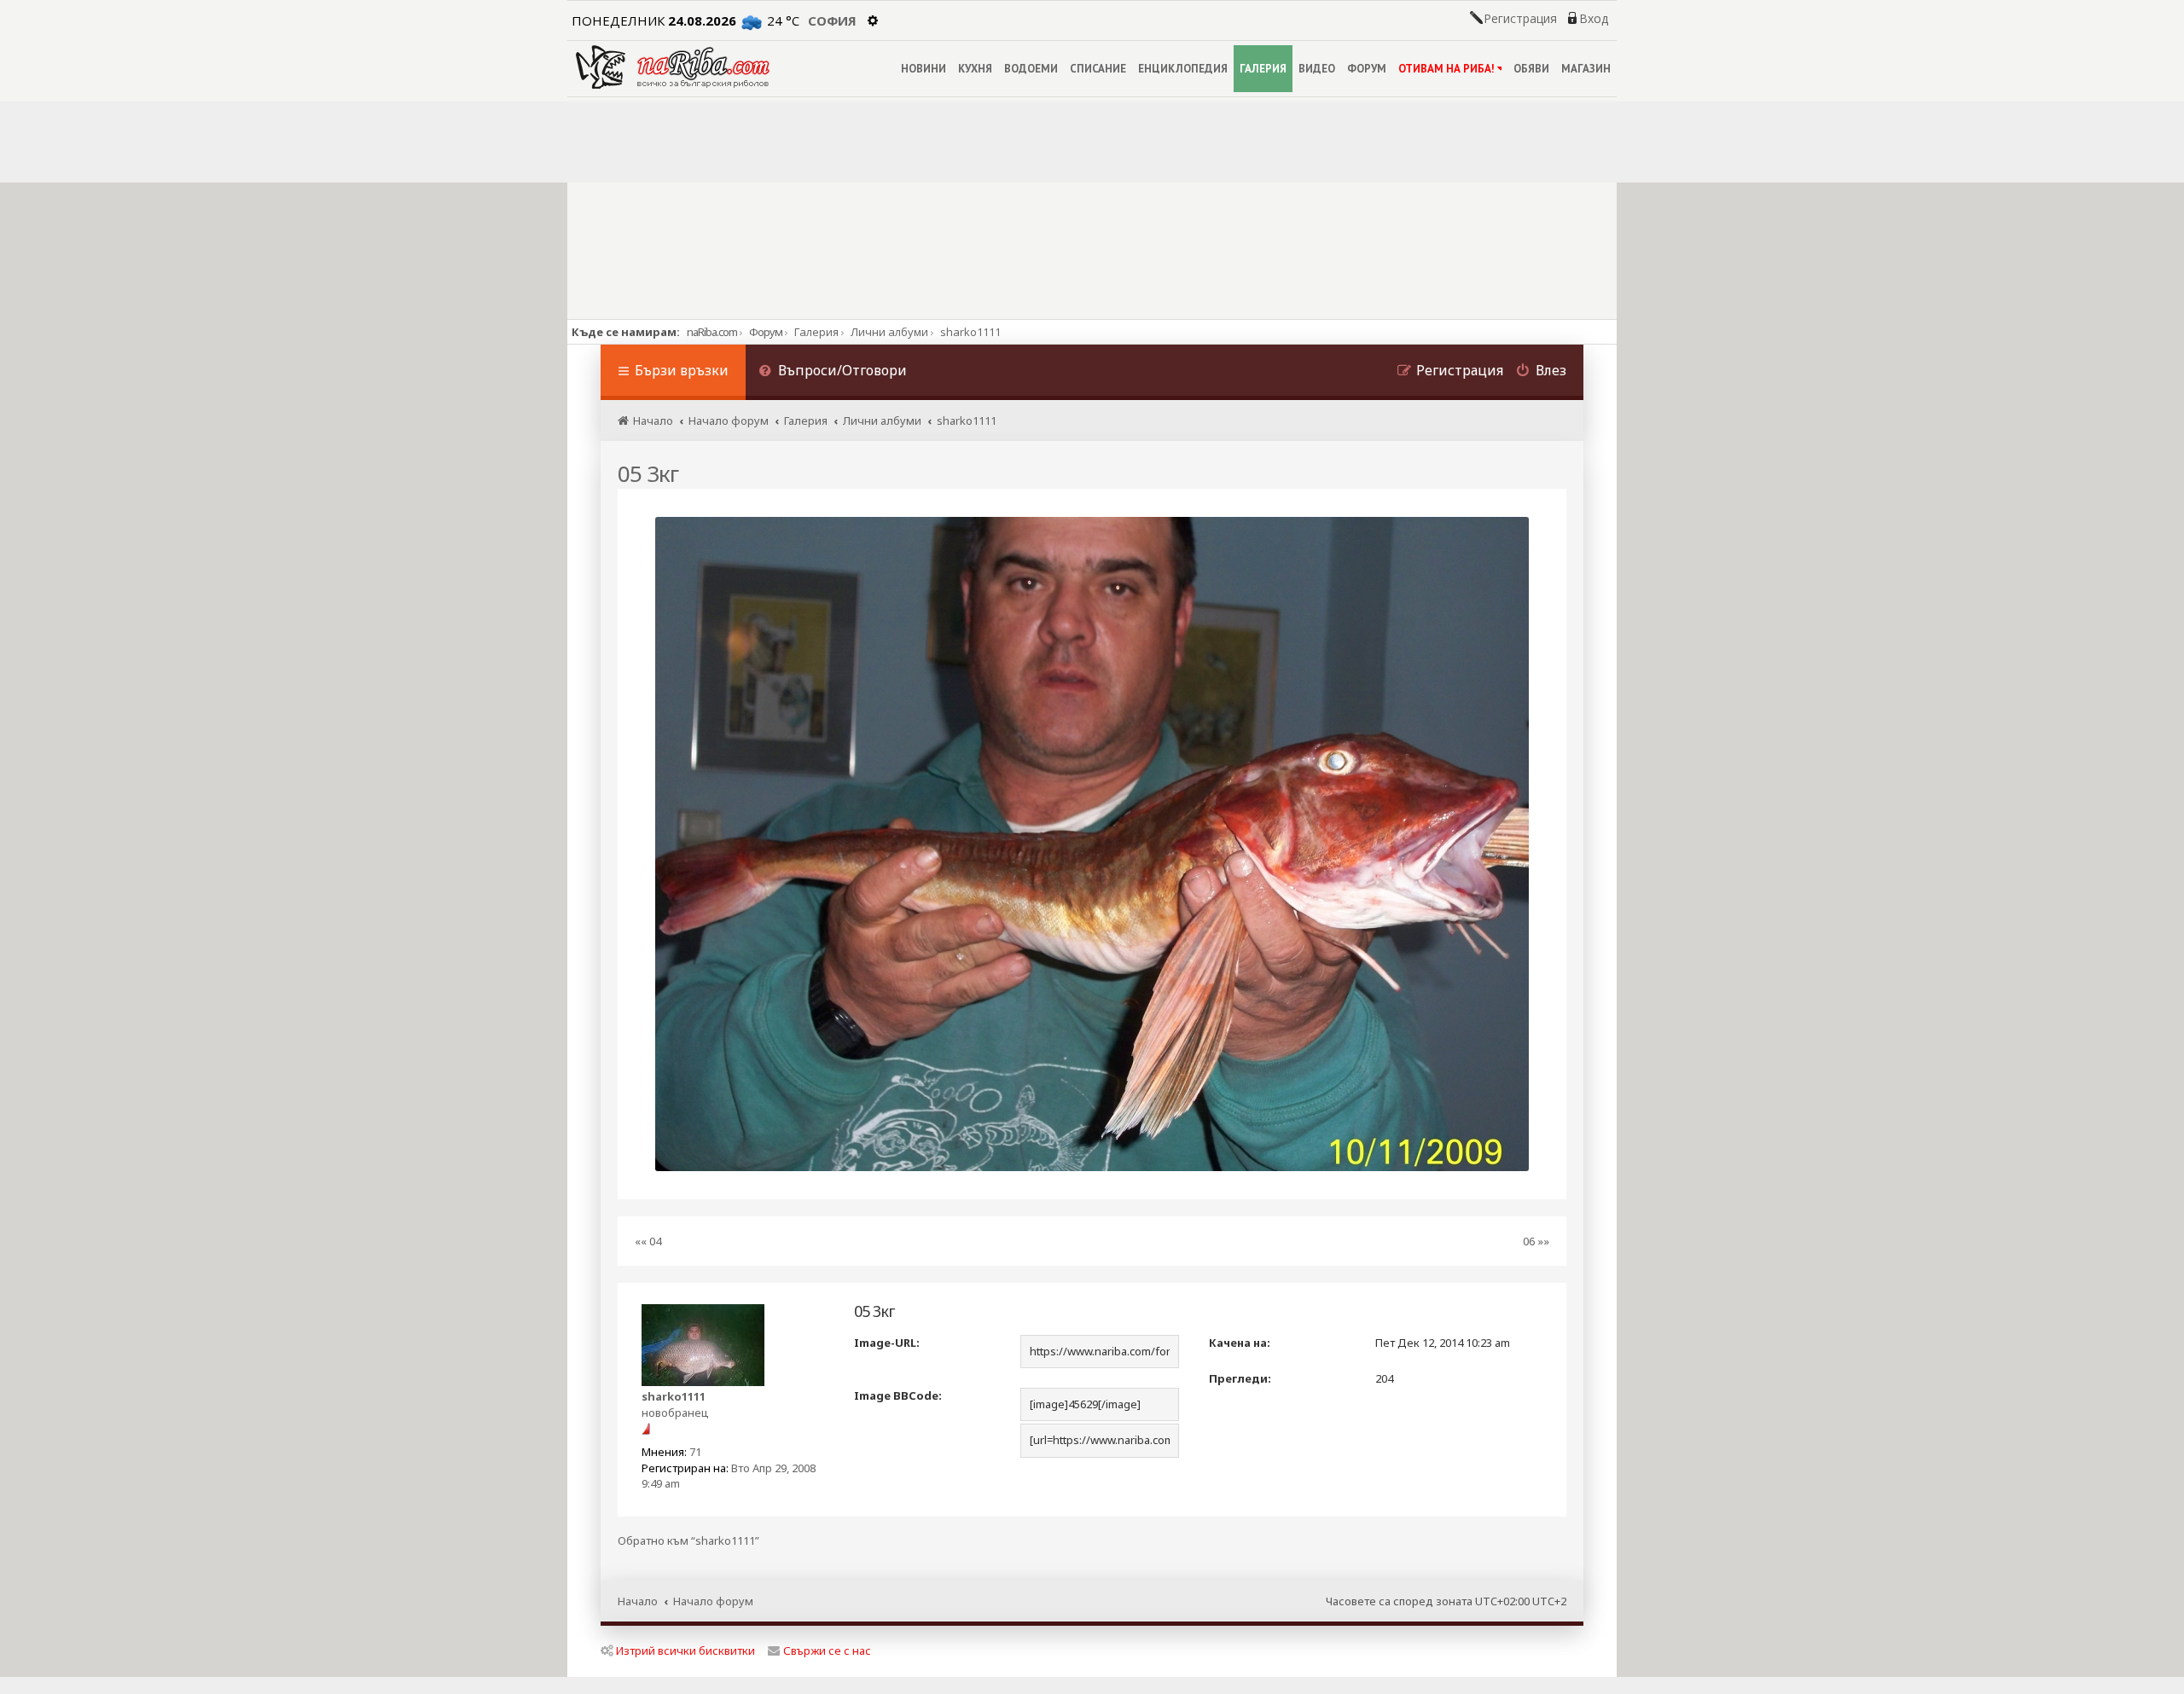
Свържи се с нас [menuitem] (827, 1650)
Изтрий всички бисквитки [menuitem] (685, 1650)
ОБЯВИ (1531, 69)
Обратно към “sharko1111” (688, 1541)
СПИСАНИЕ (1098, 69)
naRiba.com (712, 332)
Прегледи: (1240, 1378)
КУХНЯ (975, 69)
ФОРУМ (1367, 69)
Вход (1594, 19)
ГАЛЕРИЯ (1263, 69)
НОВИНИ (924, 69)
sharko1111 (674, 1396)
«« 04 (648, 1241)
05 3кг (648, 473)
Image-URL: (887, 1343)
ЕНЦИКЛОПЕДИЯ (1183, 69)
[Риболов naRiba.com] (673, 67)
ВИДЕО (1317, 69)
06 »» (1536, 1241)
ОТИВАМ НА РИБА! (1446, 69)
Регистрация (1520, 19)
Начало (638, 1601)
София (832, 20)
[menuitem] (833, 372)
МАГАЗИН (1586, 69)
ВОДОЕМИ (1031, 69)
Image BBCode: (898, 1395)
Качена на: (1240, 1343)
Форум (766, 332)
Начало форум (713, 1601)
